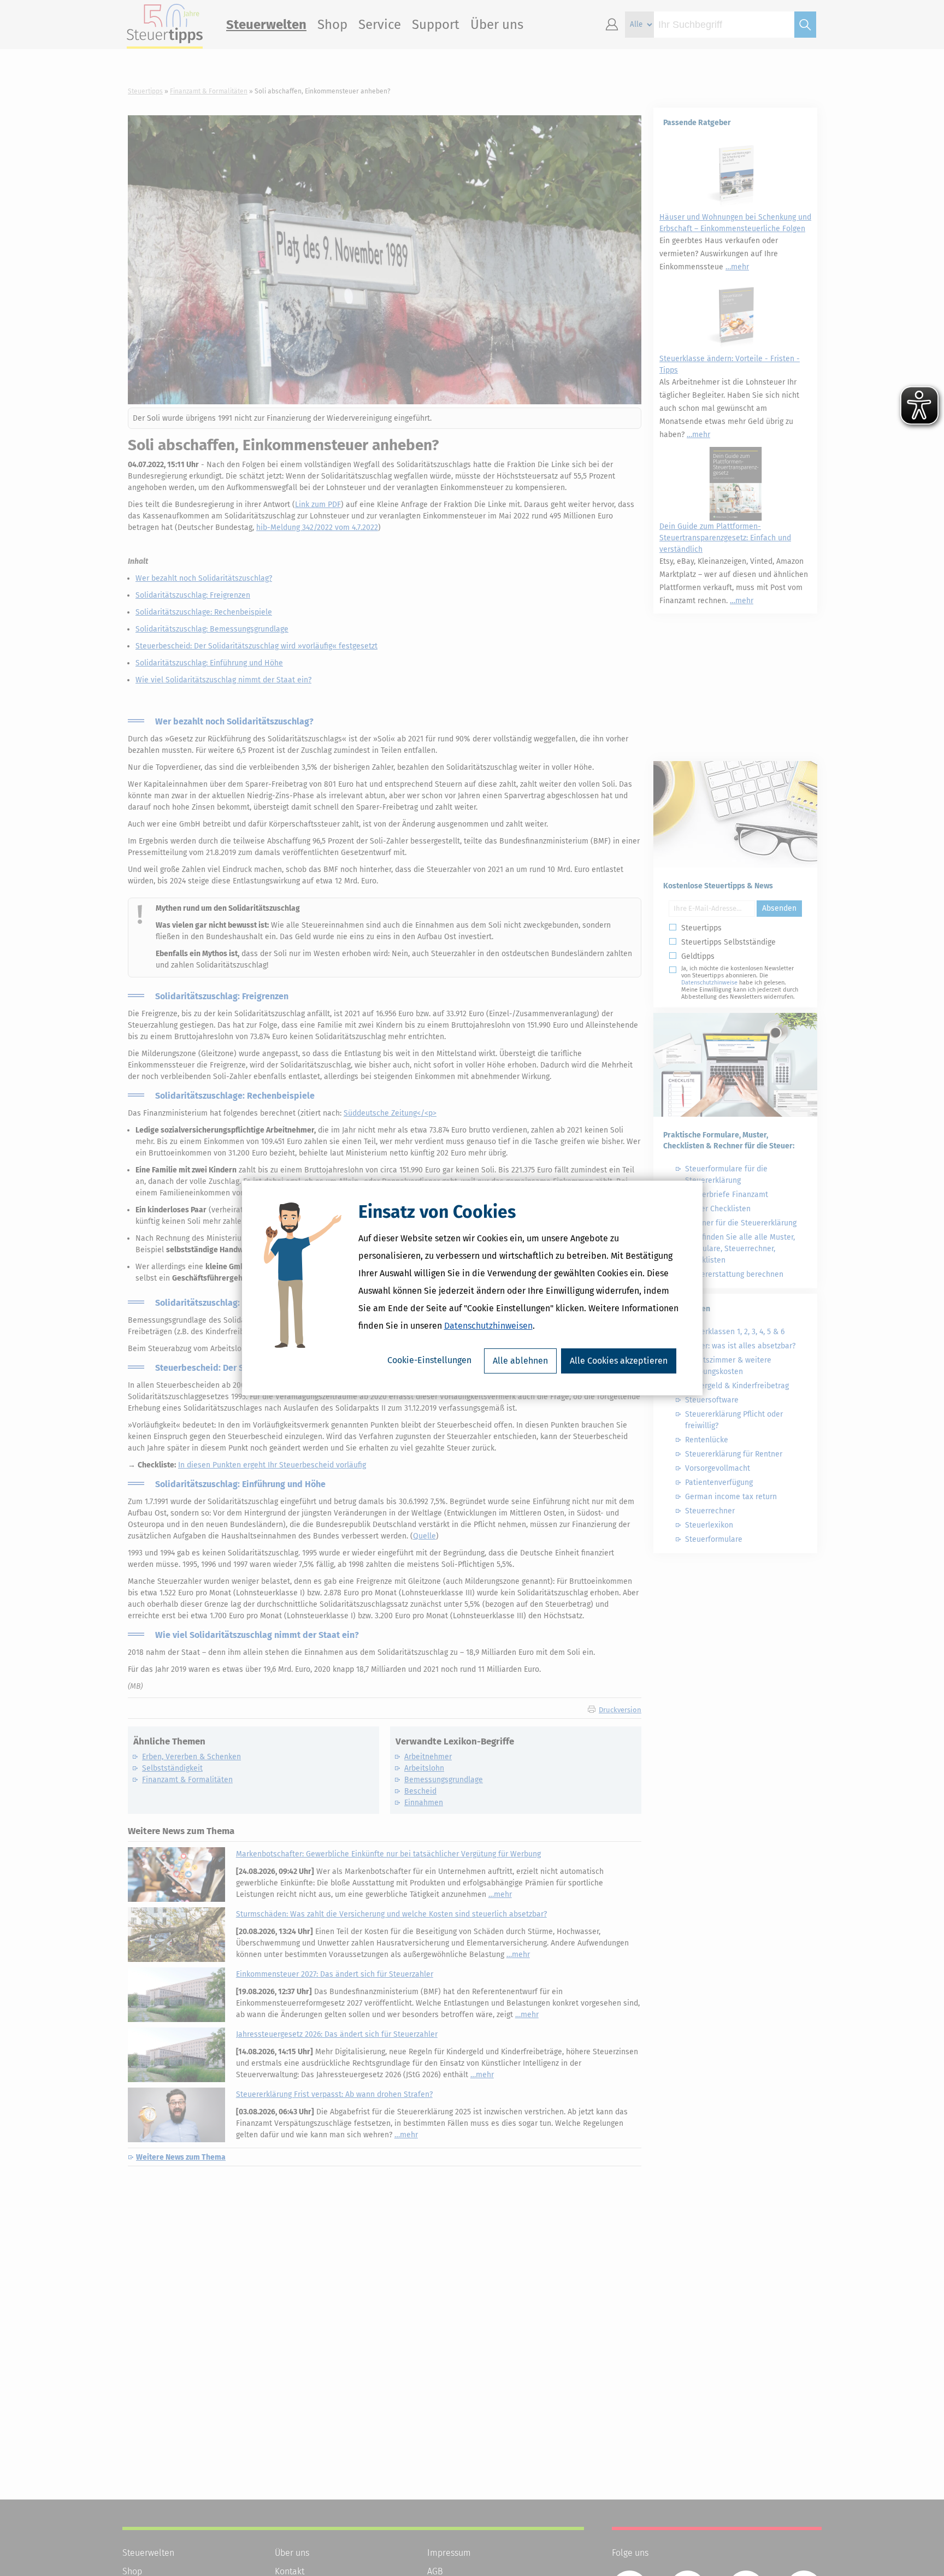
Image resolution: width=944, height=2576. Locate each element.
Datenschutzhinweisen (488, 1326)
